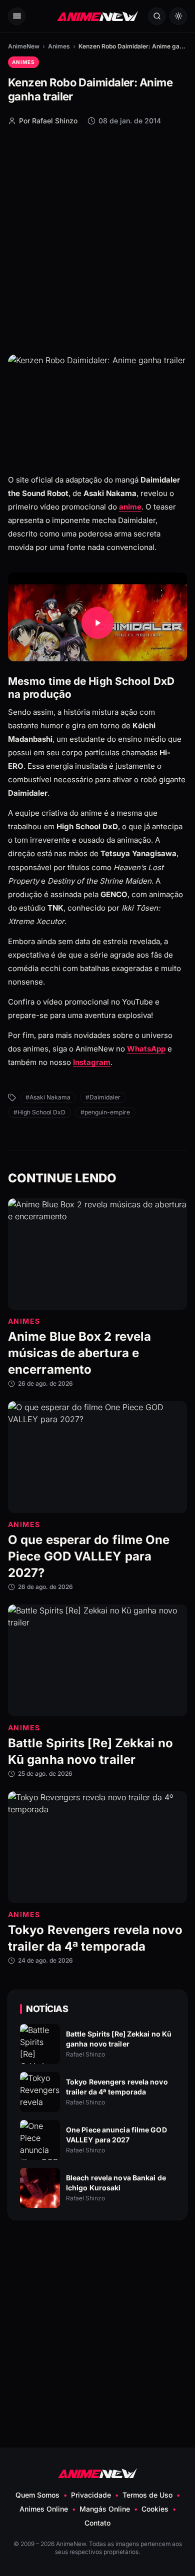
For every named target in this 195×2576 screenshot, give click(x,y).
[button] (97, 623)
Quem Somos (37, 2495)
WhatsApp (146, 1049)
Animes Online (44, 2509)
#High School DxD (39, 1112)
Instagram (92, 1063)
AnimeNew (24, 46)
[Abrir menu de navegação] (17, 16)
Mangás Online (105, 2509)
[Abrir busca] (157, 16)
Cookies (155, 2509)
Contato (97, 2523)
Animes (59, 46)
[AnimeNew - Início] (97, 16)
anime (130, 507)
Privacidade (91, 2495)
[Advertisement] (97, 239)
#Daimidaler (103, 1097)
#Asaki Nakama (48, 1097)
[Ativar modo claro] (178, 16)
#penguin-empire (105, 1112)
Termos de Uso (147, 2495)
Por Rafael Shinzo (48, 121)
